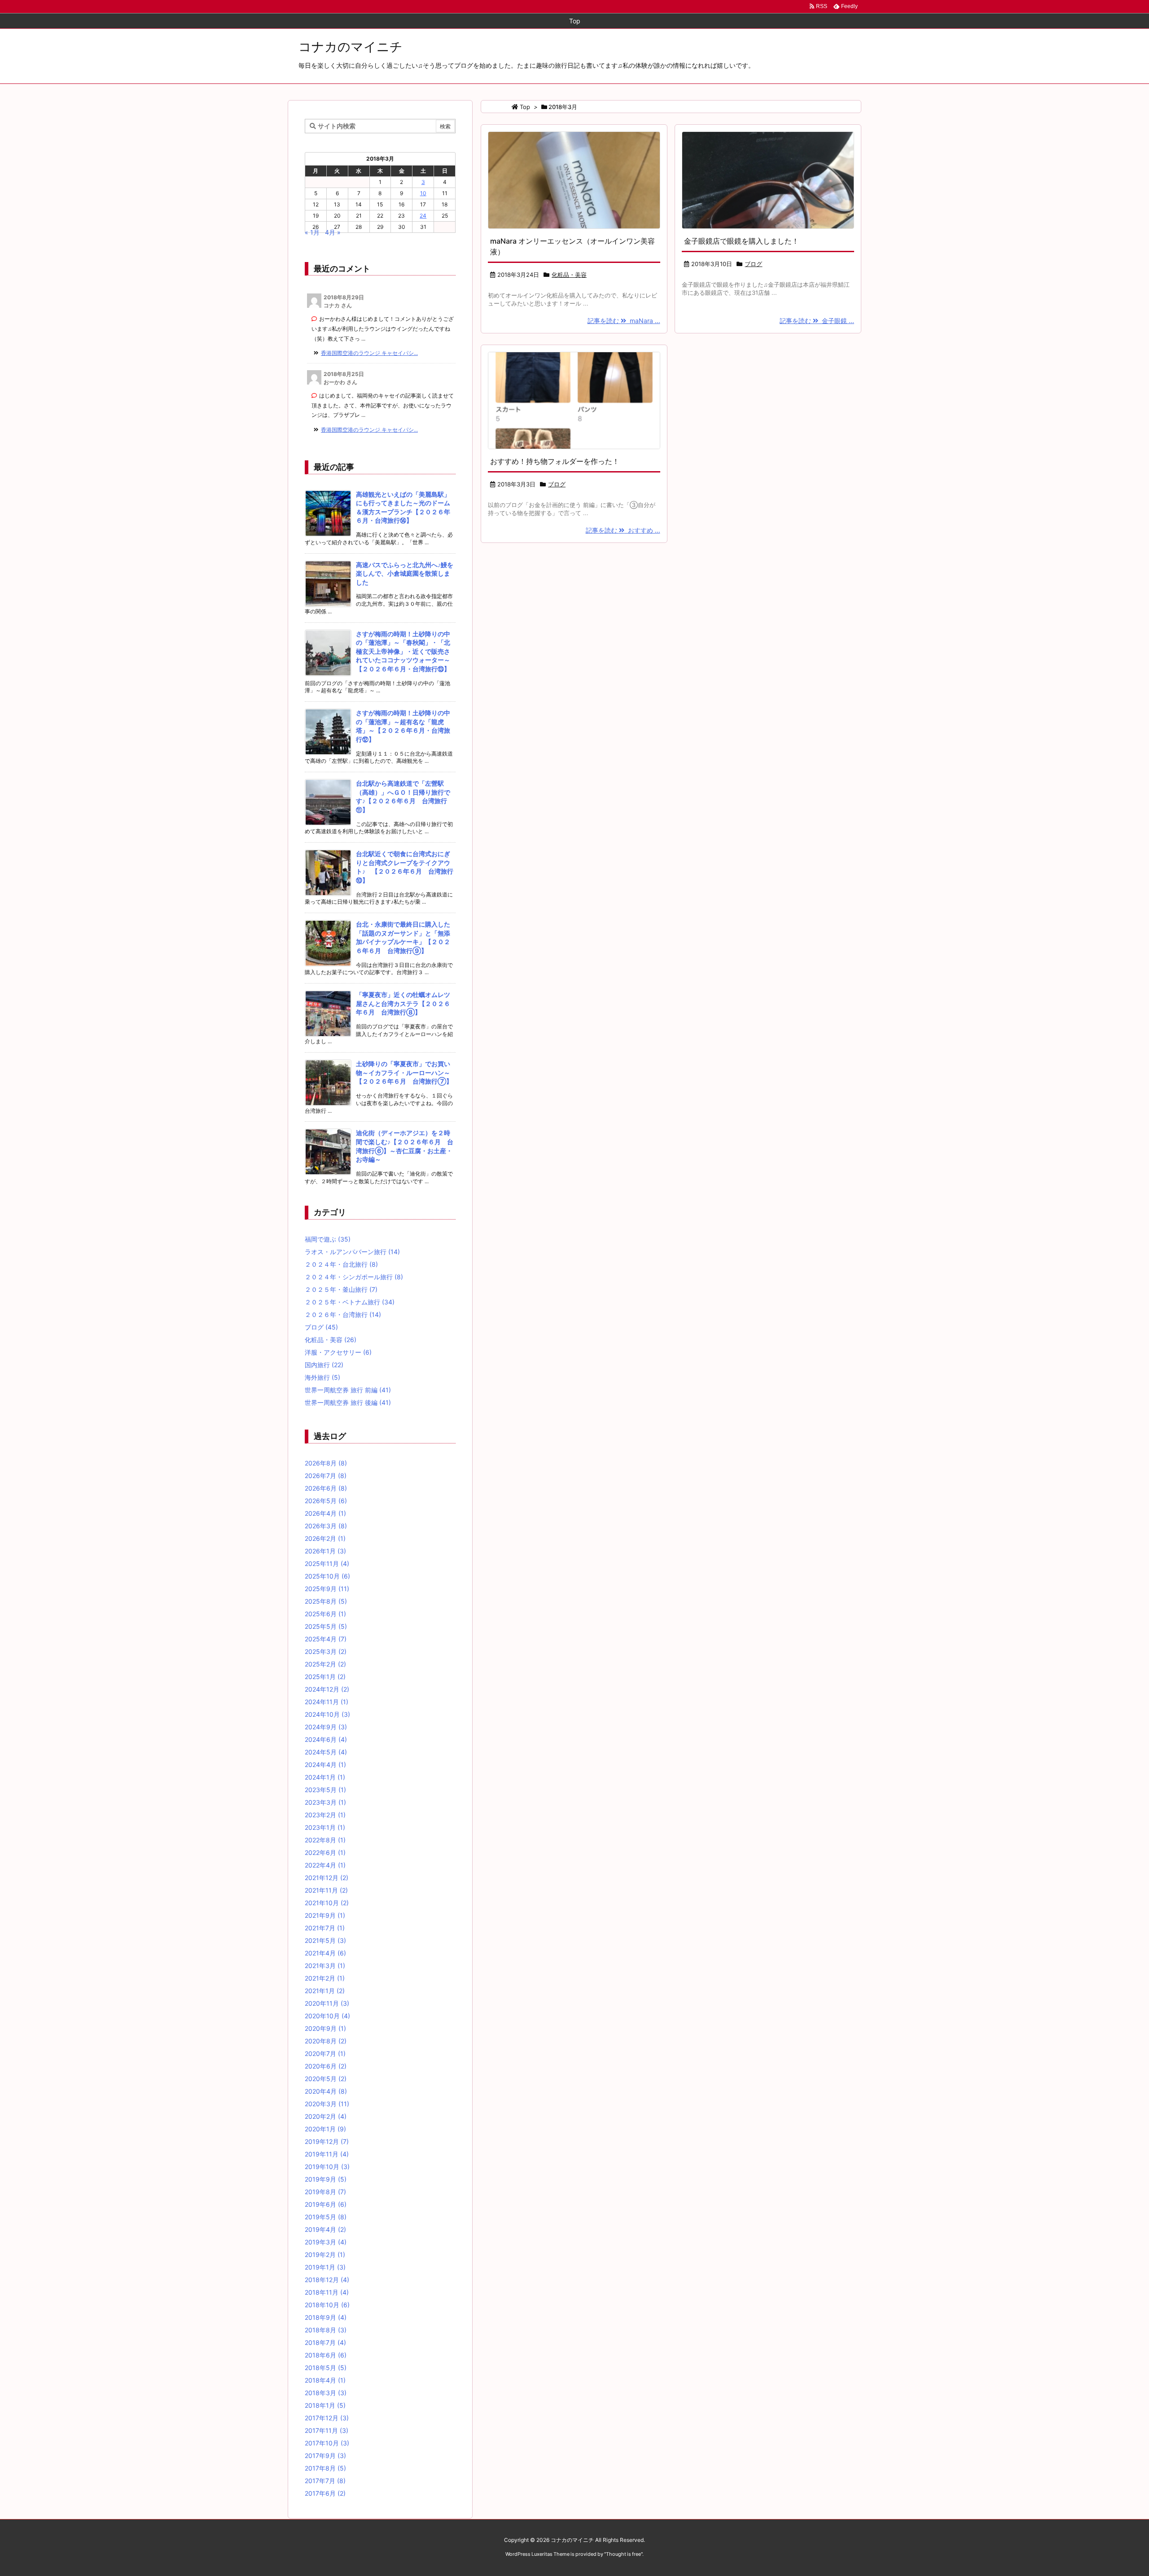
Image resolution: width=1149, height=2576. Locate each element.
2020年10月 (327, 2016)
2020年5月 (326, 2079)
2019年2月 (325, 2255)
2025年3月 (326, 1651)
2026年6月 (326, 1488)
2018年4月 (325, 2380)
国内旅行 (324, 1365)
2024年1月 (325, 1777)
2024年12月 (327, 1689)
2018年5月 (326, 2368)
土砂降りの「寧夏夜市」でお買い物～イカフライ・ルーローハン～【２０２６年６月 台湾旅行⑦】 (404, 1072)
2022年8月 (325, 1840)
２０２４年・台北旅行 (341, 1264)
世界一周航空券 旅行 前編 (348, 1390)
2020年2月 (326, 2116)
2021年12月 (327, 1878)
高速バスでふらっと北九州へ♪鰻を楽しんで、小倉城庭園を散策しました (405, 573)
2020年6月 (326, 2066)
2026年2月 (325, 1538)
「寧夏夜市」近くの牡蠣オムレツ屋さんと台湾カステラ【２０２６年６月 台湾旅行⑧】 (403, 1003)
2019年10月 (327, 2167)
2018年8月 (326, 2330)
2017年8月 (325, 2468)
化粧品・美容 (569, 275)
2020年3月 (327, 2104)
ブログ (753, 264)
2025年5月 (326, 1626)
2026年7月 (326, 1476)
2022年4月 (325, 1865)
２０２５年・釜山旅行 (341, 1289)
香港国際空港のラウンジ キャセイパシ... (369, 353)
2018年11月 (327, 2292)
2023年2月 (325, 1815)
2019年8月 (325, 2192)
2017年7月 (325, 2481)
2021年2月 (325, 1978)
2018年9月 (326, 2317)
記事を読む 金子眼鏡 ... (817, 321)
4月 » (333, 232)
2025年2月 (325, 1664)
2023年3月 (325, 1802)
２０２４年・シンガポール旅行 (354, 1277)
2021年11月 (326, 1890)
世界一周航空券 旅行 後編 (348, 1402)
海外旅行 (322, 1377)
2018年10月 (327, 2305)
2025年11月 (327, 1564)
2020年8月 (326, 2041)
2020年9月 (325, 2028)
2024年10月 (327, 1714)
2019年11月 (327, 2154)
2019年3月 (326, 2242)
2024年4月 (325, 1765)
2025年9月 (327, 1589)
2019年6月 (326, 2204)
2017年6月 (325, 2493)
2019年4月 (325, 2229)
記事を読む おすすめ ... (623, 530)
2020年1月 (325, 2129)
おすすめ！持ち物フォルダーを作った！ (555, 461)
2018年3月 (326, 2393)
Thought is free (623, 2554)
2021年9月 (325, 1915)
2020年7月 (325, 2053)
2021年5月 (325, 1940)
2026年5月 (326, 1501)
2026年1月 (325, 1551)
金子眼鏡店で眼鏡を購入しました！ (741, 241)
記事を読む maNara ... (624, 321)
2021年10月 (327, 1903)
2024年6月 (326, 1739)
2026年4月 (325, 1513)
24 (423, 216)
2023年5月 (325, 1790)
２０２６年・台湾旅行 (343, 1314)
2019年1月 (325, 2267)
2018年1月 (325, 2405)
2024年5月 (326, 1752)
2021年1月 (325, 1991)
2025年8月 (326, 1601)
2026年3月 (326, 1526)
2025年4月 (326, 1639)
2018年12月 (327, 2280)
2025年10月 (327, 1576)
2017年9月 (325, 2456)
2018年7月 (325, 2342)
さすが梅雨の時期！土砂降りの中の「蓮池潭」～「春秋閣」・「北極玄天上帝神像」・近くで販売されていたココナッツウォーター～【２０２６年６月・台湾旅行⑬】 (403, 651)
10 (423, 193)
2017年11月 (327, 2430)
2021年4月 (325, 1953)
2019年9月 (326, 2179)
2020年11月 (327, 2003)
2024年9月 (326, 1727)
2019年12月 (327, 2141)
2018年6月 (326, 2355)
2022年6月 (325, 1852)
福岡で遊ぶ (328, 1239)
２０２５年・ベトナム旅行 (350, 1302)
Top (525, 107)
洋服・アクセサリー (338, 1352)
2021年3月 (325, 1966)
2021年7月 (325, 1928)
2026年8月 (326, 1463)
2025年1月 (325, 1677)
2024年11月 (327, 1702)
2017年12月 (327, 2418)
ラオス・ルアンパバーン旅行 (352, 1252)
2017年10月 (327, 2443)
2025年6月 (325, 1614)
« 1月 (312, 232)
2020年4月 (326, 2091)
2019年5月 (326, 2217)
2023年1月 (325, 1827)
